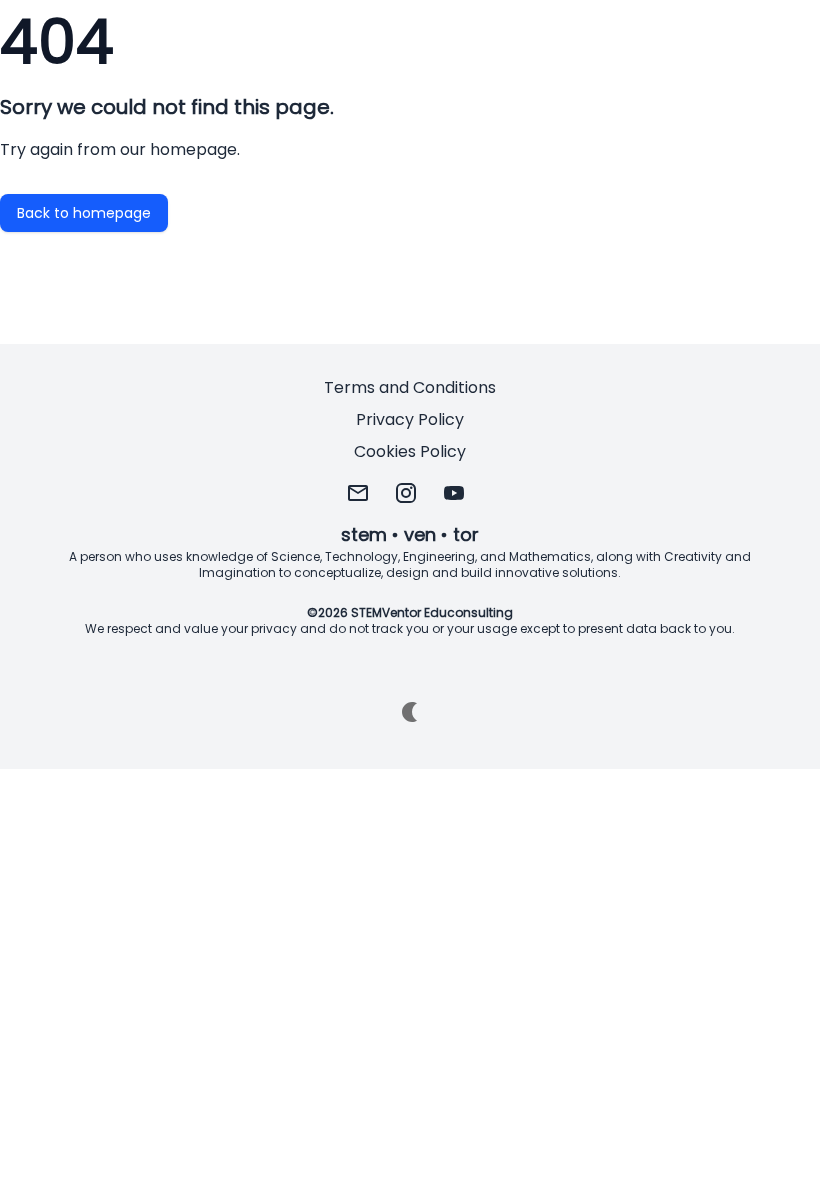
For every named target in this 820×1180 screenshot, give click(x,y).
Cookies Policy (410, 451)
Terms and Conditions (410, 387)
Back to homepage (84, 213)
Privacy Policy (410, 419)
